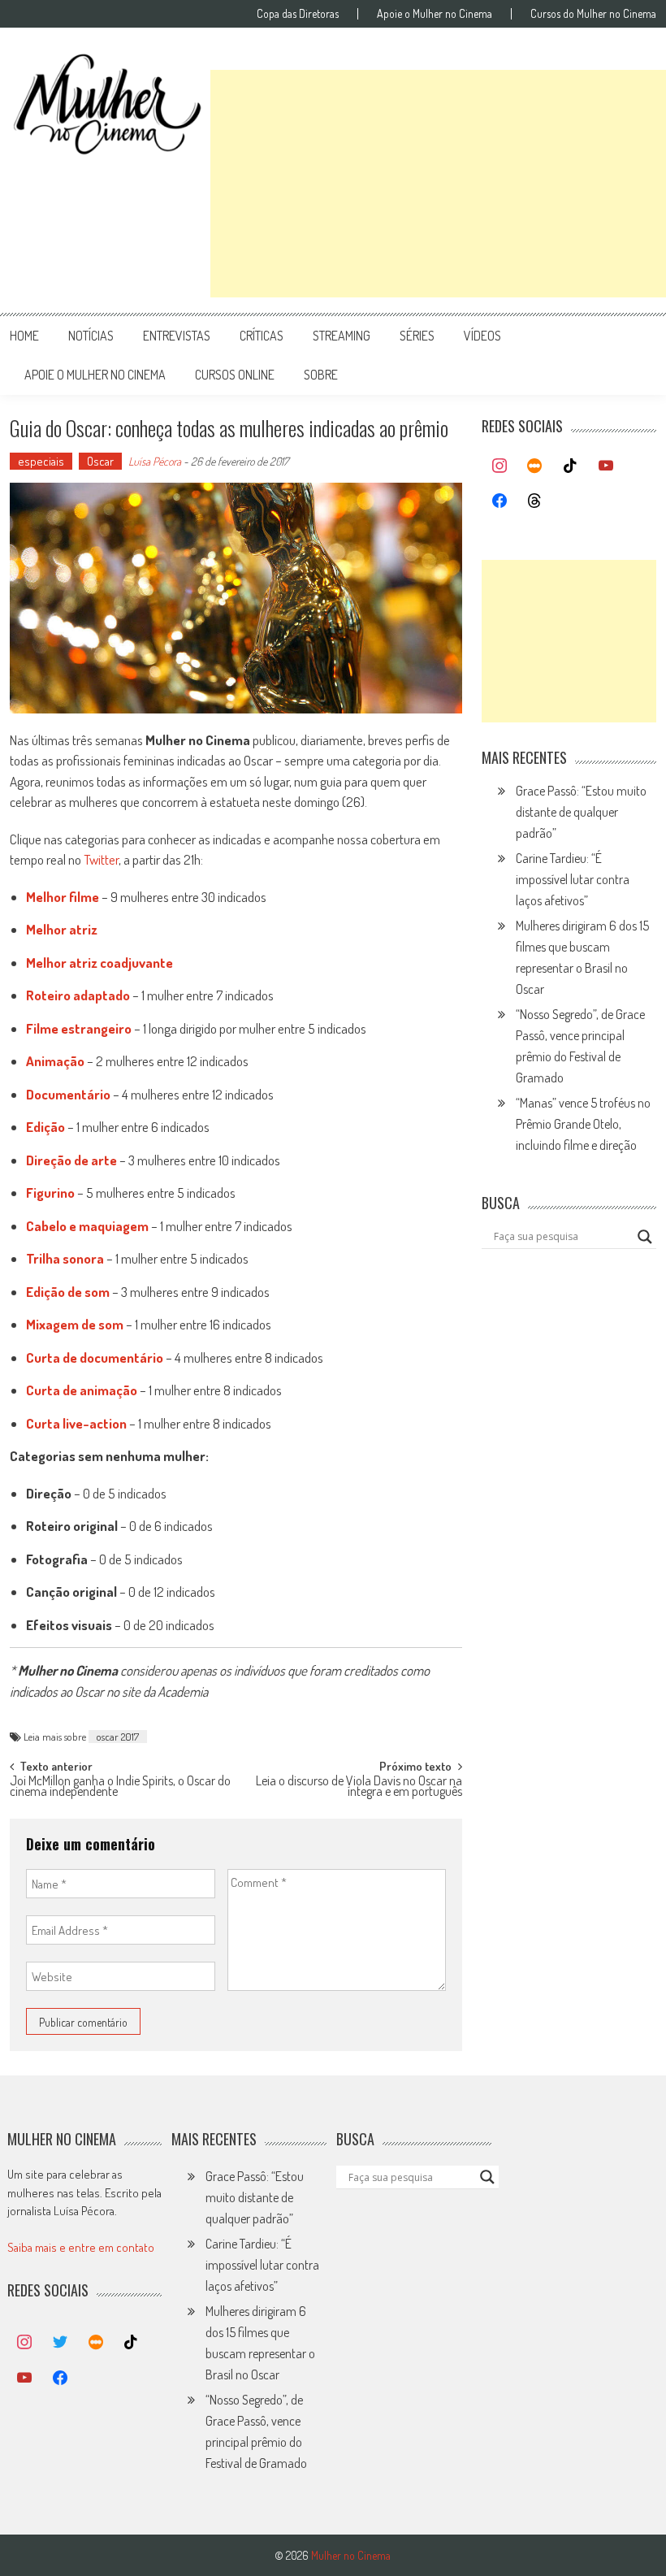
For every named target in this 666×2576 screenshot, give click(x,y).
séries (417, 336)
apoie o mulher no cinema (95, 375)
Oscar (100, 461)
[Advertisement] (438, 184)
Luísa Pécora (155, 461)
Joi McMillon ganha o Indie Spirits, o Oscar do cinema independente (120, 1787)
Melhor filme (63, 897)
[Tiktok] (570, 466)
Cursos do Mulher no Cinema (593, 14)
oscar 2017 (118, 1737)
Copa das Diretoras (298, 14)
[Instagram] (500, 466)
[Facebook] (500, 501)
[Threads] (535, 501)
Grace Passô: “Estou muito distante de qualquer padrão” (581, 812)
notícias (91, 336)
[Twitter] (60, 2343)
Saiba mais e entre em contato (81, 2247)
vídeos (482, 336)
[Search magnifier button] (645, 1237)
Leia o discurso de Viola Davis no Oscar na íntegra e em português (359, 1787)
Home (24, 336)
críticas (262, 336)
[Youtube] (606, 466)
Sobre (321, 375)
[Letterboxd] (535, 466)
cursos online (235, 375)
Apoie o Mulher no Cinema (435, 14)
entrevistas (177, 336)
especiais (41, 461)
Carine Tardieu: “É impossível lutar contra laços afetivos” (573, 879)
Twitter (101, 859)
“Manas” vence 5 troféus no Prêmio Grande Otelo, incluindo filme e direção (583, 1124)
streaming (342, 336)
